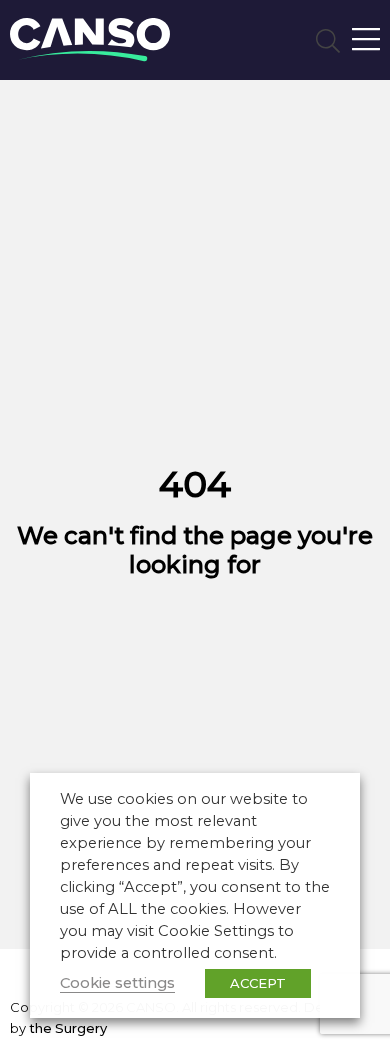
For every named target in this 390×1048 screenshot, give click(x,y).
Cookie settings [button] (117, 983)
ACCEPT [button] (258, 983)
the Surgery (68, 1028)
